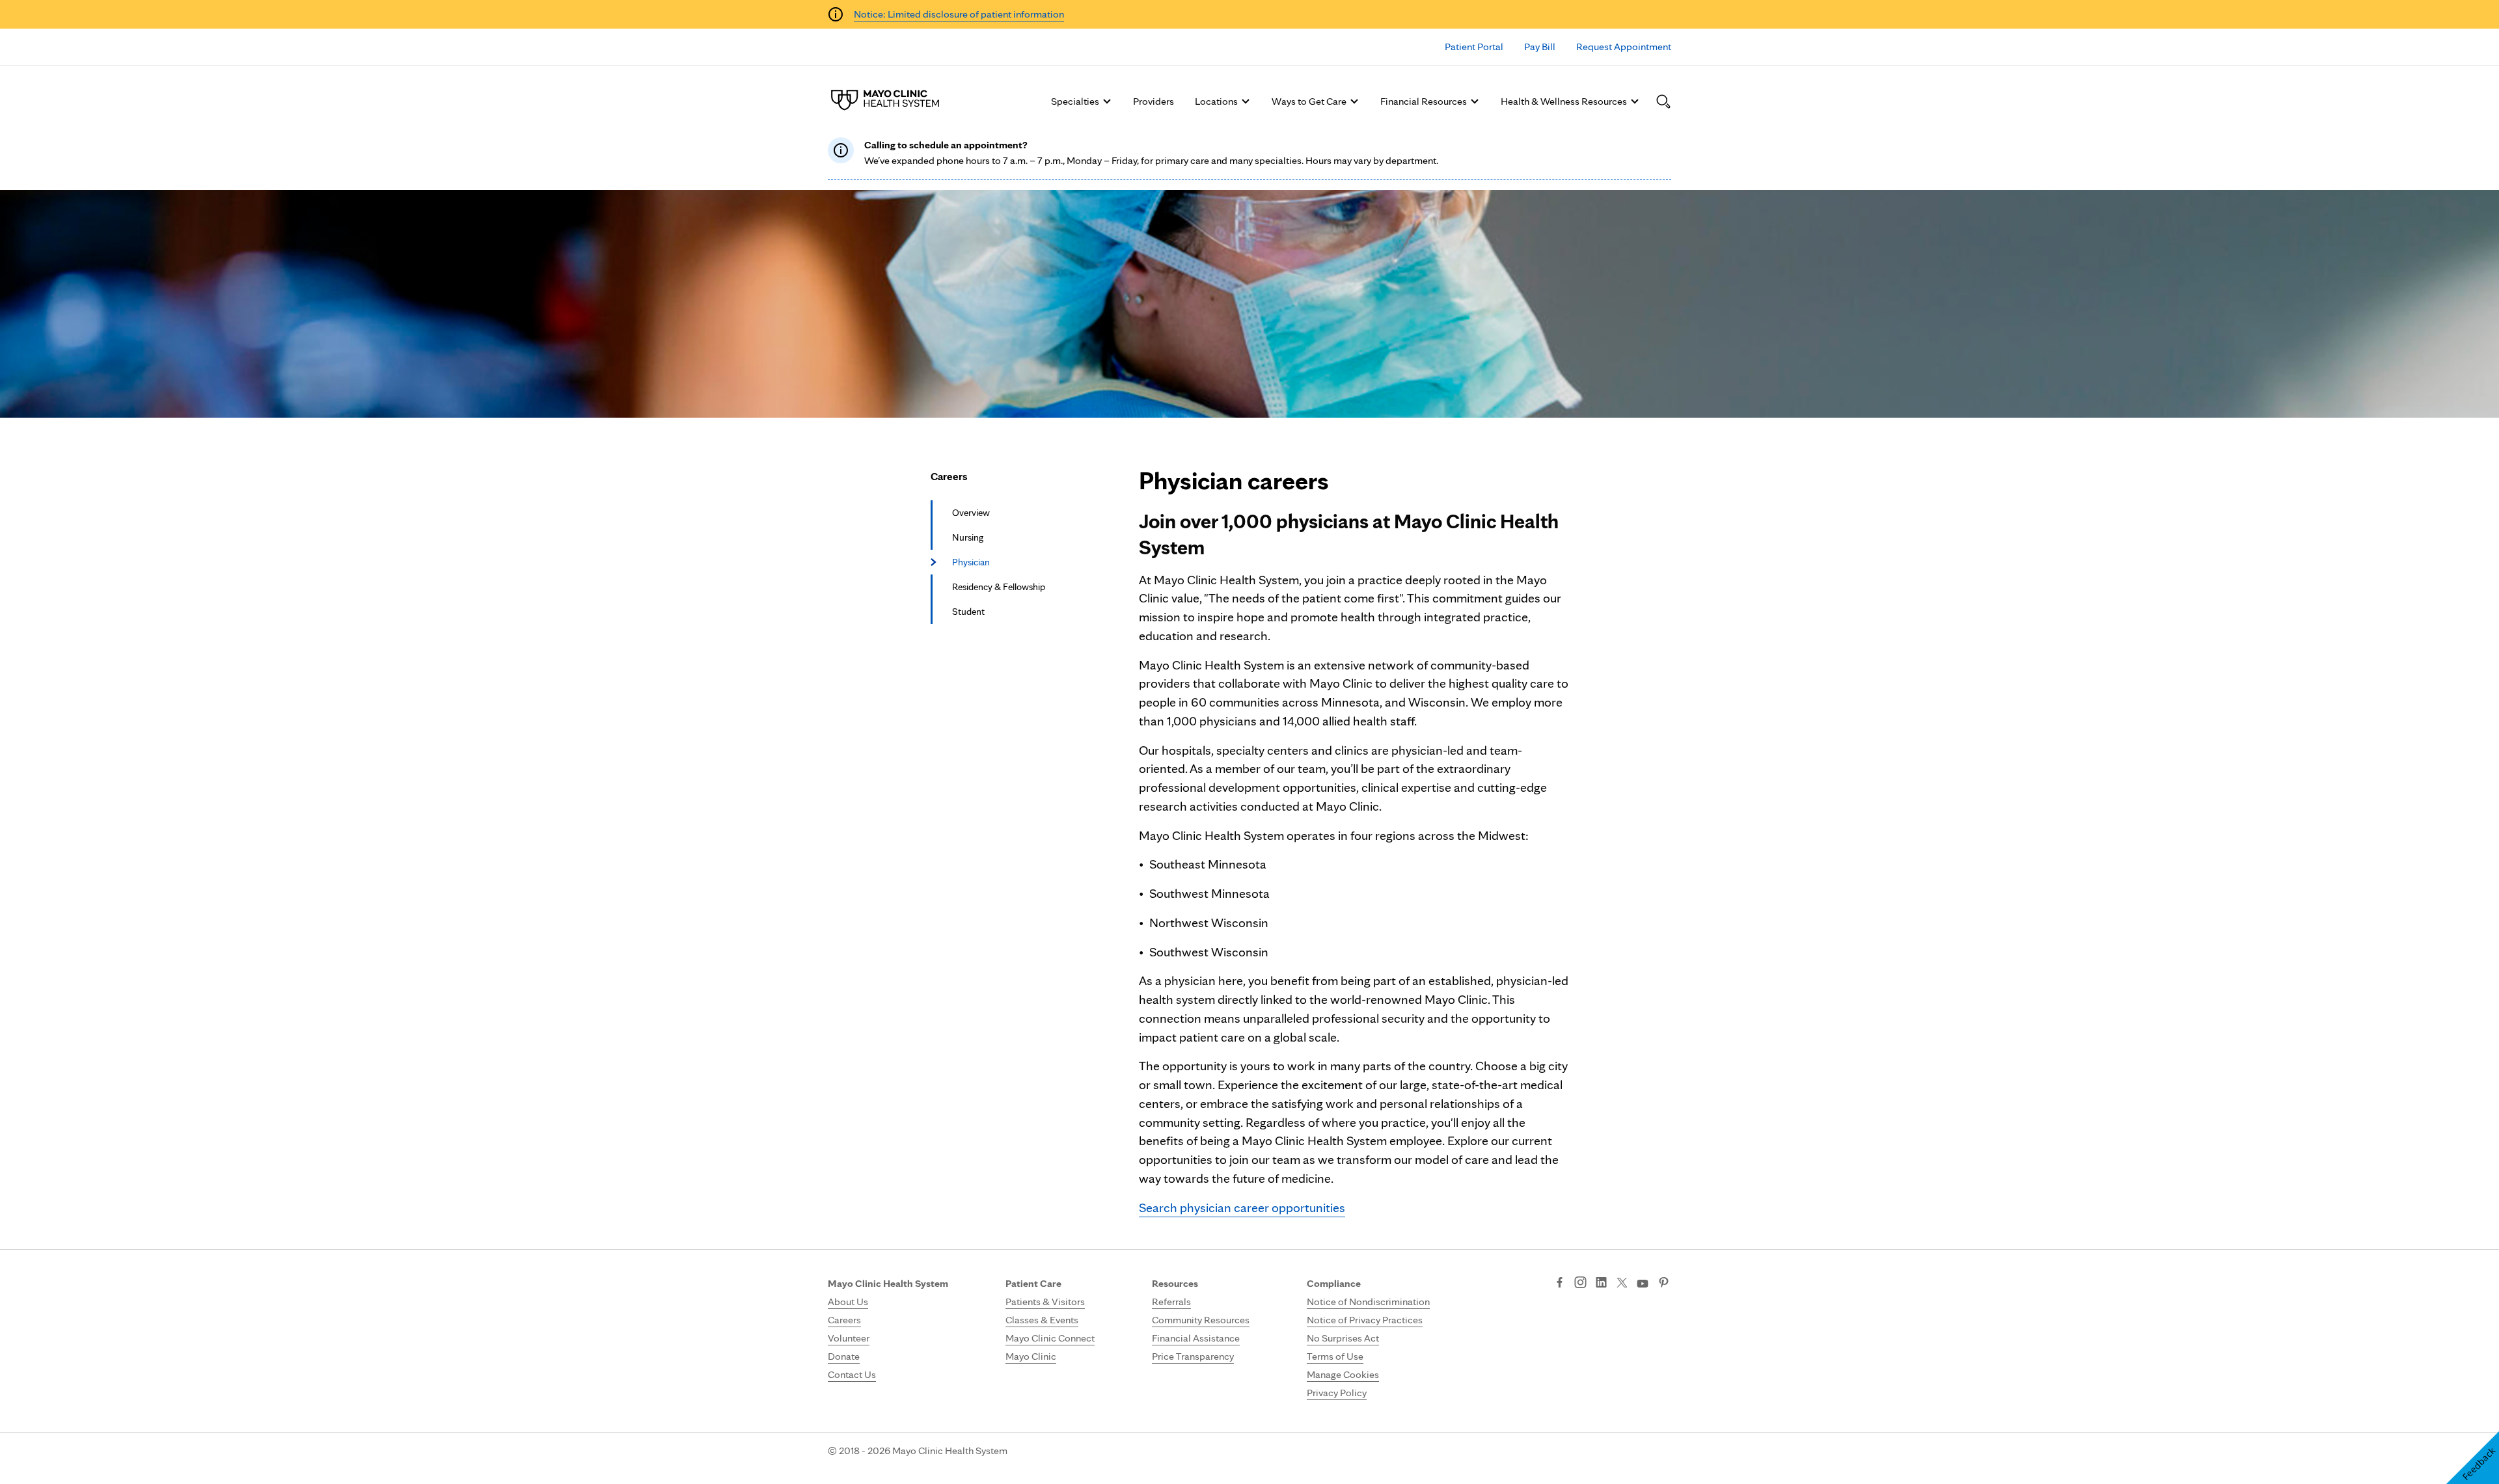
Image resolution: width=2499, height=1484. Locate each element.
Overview (971, 513)
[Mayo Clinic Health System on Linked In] (1601, 1284)
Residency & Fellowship (999, 587)
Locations (1216, 101)
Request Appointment (1624, 47)
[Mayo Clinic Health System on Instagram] (1580, 1284)
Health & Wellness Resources (1564, 101)
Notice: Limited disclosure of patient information (959, 14)
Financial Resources (1424, 101)
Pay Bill (1540, 47)
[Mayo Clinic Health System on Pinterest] (1664, 1284)
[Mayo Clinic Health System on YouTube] (1643, 1284)
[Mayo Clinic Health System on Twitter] (1622, 1284)
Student (968, 612)
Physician (971, 562)
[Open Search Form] (1663, 101)
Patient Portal (1474, 47)
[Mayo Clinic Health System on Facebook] (1560, 1284)
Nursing (968, 537)
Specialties (1075, 101)
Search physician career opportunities (1242, 1207)
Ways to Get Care (1309, 101)
